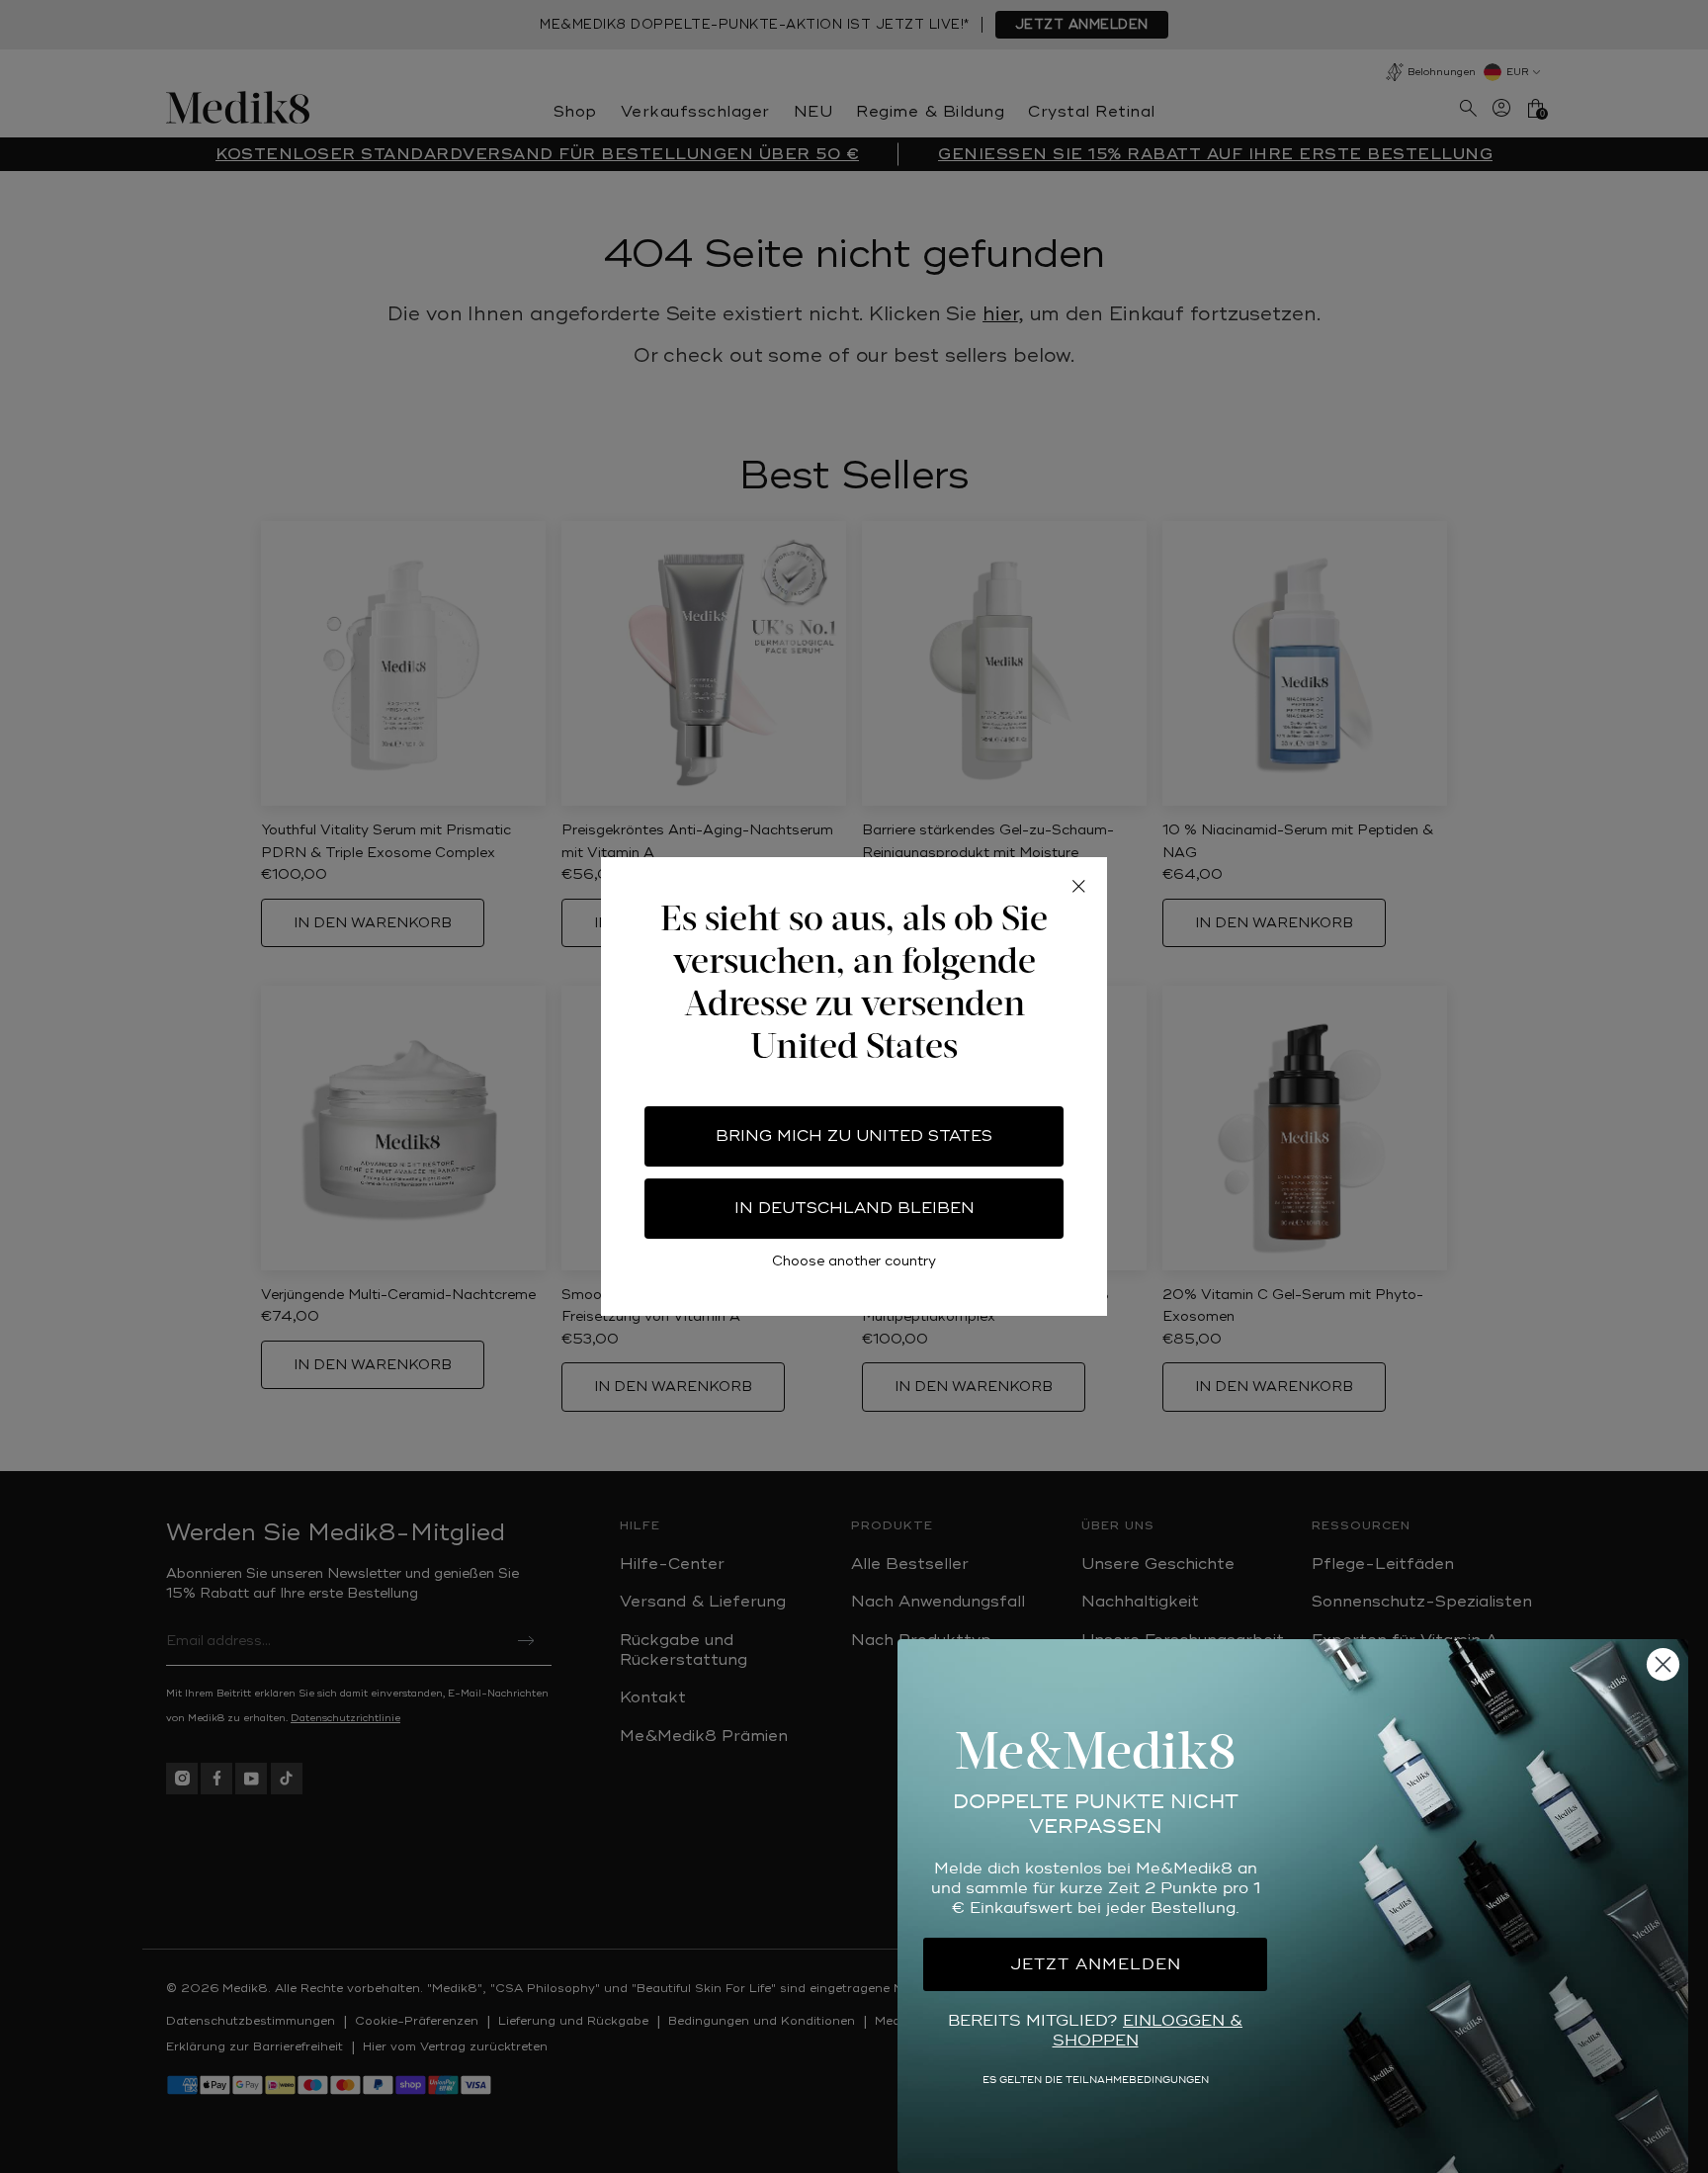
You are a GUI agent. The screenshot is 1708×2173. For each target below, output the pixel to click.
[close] (1078, 886)
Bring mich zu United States (854, 1136)
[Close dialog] (1663, 1664)
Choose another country (854, 1261)
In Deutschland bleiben (854, 1208)
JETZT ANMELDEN (1096, 1964)
